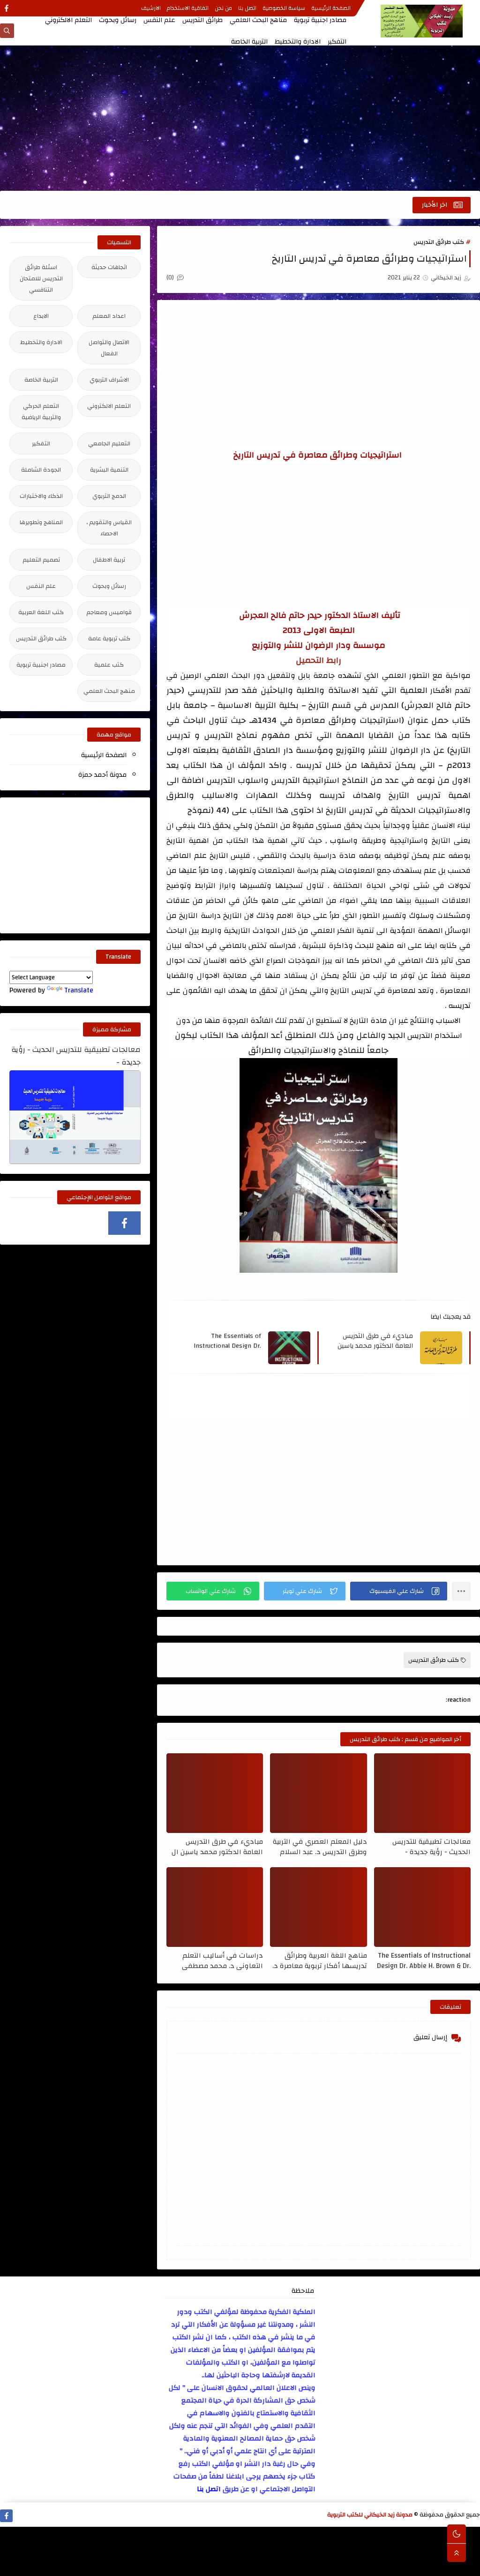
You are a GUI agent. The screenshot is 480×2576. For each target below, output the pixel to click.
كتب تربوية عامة (109, 638)
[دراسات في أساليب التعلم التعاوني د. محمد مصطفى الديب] (215, 1907)
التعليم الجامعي (109, 443)
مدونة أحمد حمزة (102, 775)
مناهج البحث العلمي (258, 20)
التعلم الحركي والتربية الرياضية (41, 412)
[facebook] (6, 8)
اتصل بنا (247, 8)
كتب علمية (109, 665)
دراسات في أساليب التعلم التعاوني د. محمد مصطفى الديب (222, 1960)
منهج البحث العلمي (109, 691)
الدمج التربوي (109, 496)
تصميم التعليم (41, 560)
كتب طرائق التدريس (439, 242)
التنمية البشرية (109, 470)
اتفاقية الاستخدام (188, 8)
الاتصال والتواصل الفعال (109, 348)
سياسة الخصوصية (284, 8)
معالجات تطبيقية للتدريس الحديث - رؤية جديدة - (431, 1847)
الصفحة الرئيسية (331, 8)
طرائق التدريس (202, 20)
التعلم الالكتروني (68, 20)
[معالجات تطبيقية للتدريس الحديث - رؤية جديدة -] (422, 1793)
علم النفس (159, 20)
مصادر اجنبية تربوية (320, 20)
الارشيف (151, 8)
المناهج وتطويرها (41, 522)
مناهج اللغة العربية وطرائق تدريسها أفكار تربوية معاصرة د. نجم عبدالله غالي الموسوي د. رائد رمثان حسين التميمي (319, 1960)
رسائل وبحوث (118, 20)
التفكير (337, 42)
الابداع (41, 316)
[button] (399, 1591)
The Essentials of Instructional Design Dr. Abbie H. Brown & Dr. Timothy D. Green (226, 1341)
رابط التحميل (319, 660)
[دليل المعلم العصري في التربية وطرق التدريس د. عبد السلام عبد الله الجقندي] (318, 1793)
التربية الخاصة (249, 42)
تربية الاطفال (109, 560)
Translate (79, 990)
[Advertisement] (240, 118)
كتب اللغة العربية (41, 612)
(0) (171, 278)
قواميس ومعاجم (109, 612)
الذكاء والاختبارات (41, 496)
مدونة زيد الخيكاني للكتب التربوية (370, 2515)
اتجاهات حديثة (109, 267)
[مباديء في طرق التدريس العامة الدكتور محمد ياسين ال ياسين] (215, 1793)
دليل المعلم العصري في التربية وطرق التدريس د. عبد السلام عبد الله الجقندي (320, 1847)
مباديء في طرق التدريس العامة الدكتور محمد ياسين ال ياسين (374, 1341)
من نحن (223, 8)
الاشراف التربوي (109, 380)
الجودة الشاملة (41, 470)
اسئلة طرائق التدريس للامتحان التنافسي (41, 278)
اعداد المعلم (109, 316)
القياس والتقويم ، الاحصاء (109, 528)
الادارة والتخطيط (298, 42)
